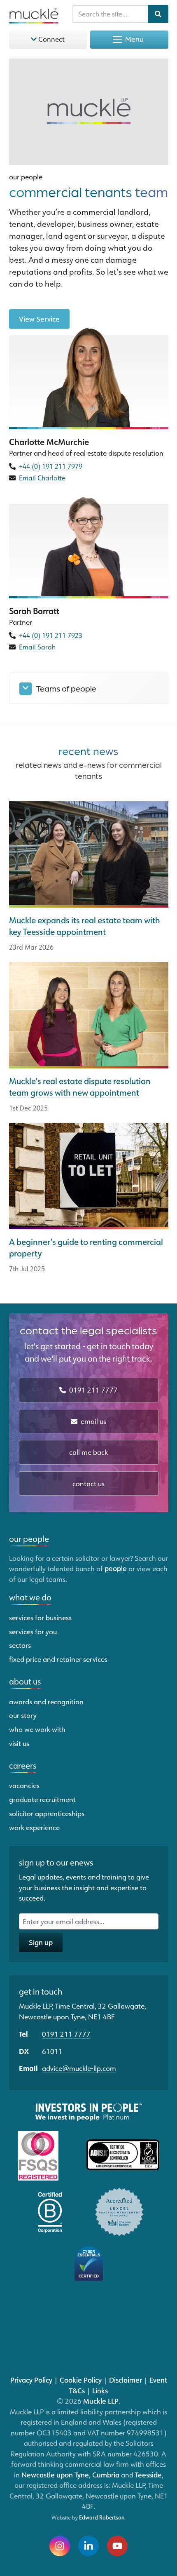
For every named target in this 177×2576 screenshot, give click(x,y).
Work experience (34, 1827)
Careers (23, 1765)
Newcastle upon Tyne (55, 2475)
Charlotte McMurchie (49, 442)
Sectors (20, 1645)
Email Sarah (37, 647)
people (116, 1568)
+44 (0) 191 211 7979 (51, 466)
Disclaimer (126, 2380)
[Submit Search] (158, 14)
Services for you (33, 1631)
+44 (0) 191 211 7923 (51, 635)
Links (100, 2390)
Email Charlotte (42, 478)
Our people (26, 176)
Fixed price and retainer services (58, 1659)
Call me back (88, 1452)
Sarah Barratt (34, 611)
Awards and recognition (46, 1701)
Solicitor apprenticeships (47, 1813)
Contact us (88, 1483)
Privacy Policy (31, 2380)
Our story (23, 1715)
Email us (93, 1421)
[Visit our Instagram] (60, 2546)
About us (25, 1681)
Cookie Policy (81, 2380)
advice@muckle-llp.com (79, 2068)
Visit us (19, 1743)
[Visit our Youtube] (117, 2546)
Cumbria (106, 2475)
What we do (30, 1597)
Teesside (148, 2475)
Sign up (41, 1942)
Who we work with (37, 1729)
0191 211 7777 (93, 1390)
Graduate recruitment (42, 1799)
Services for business (40, 1617)
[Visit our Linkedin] (88, 2546)
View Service (39, 319)
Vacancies (24, 1785)
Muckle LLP (101, 2401)
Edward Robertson (102, 2517)
